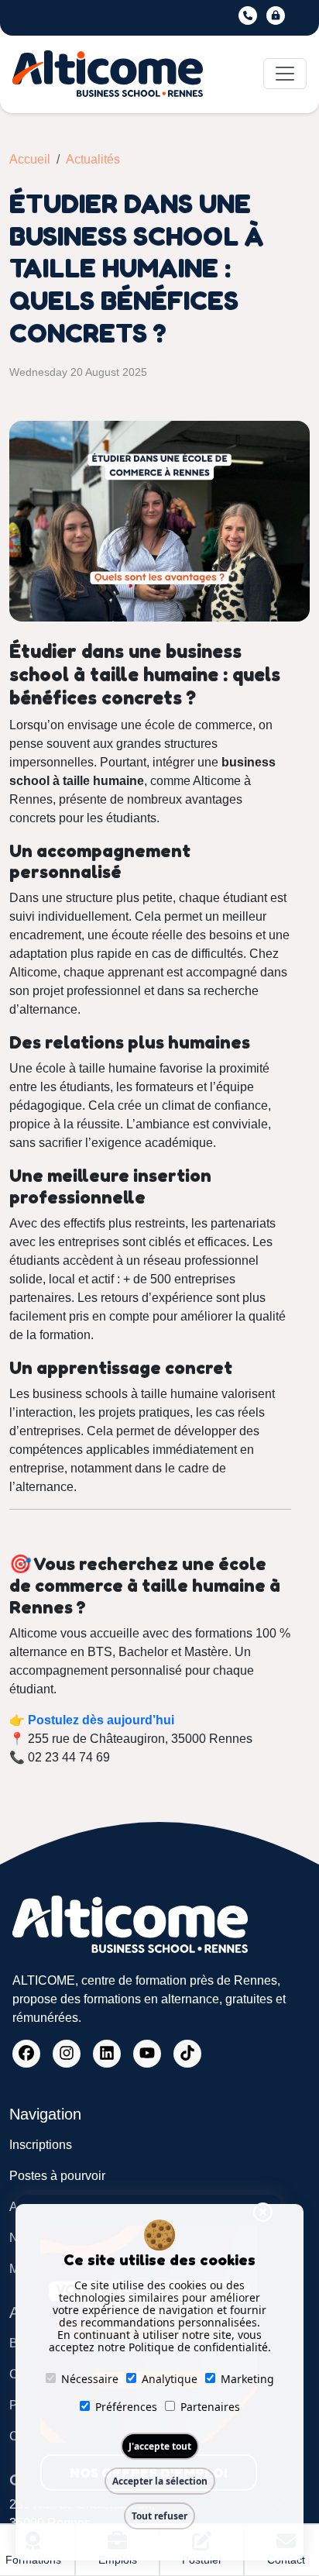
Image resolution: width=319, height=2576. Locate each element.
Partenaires (210, 2407)
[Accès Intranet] (277, 15)
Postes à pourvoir (57, 2176)
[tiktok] (187, 2054)
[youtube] (147, 2054)
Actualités (93, 159)
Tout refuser (159, 2516)
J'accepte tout (160, 2446)
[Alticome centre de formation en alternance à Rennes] (108, 74)
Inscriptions (41, 2145)
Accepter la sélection (160, 2481)
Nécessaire (90, 2379)
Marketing (247, 2379)
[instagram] (67, 2054)
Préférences (126, 2407)
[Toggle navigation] (285, 74)
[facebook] (26, 2054)
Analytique (170, 2379)
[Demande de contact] (249, 15)
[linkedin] (107, 2054)
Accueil (30, 159)
